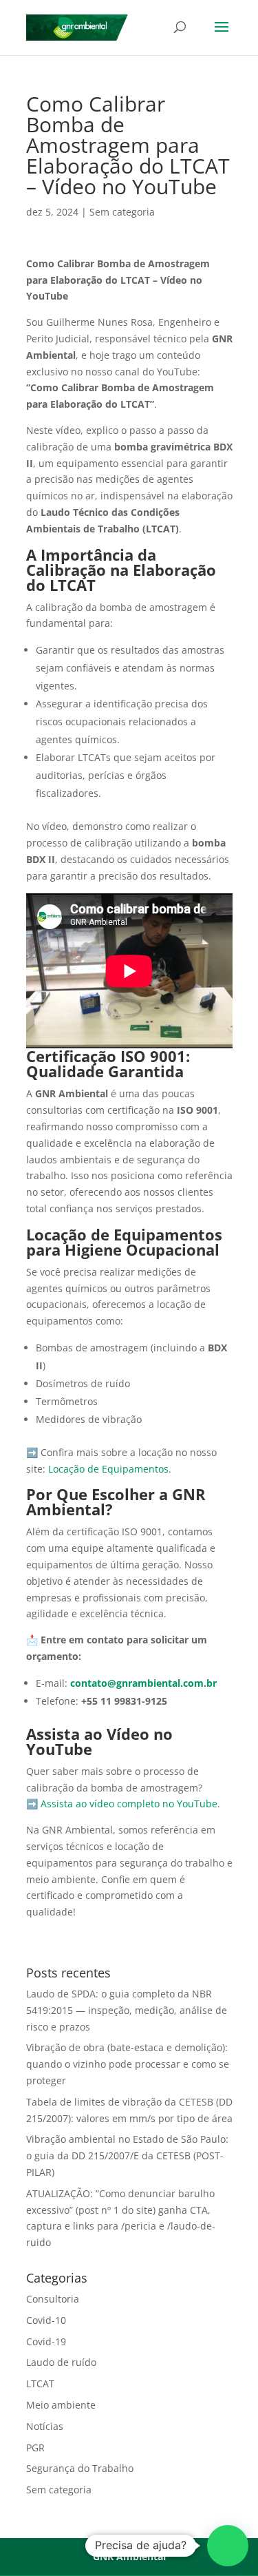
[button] (228, 2546)
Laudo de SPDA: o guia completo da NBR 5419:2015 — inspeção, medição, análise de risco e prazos (127, 2010)
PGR (35, 2448)
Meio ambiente (61, 2405)
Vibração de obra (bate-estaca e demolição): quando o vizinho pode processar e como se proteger (128, 2064)
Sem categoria (122, 212)
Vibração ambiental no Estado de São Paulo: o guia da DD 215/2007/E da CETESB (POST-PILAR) (127, 2156)
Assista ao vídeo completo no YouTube (129, 1804)
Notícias (45, 2426)
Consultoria (53, 2299)
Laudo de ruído (61, 2362)
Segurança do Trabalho (80, 2468)
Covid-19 (46, 2341)
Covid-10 (46, 2320)
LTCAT (40, 2383)
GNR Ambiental (129, 2556)
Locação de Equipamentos (108, 1469)
